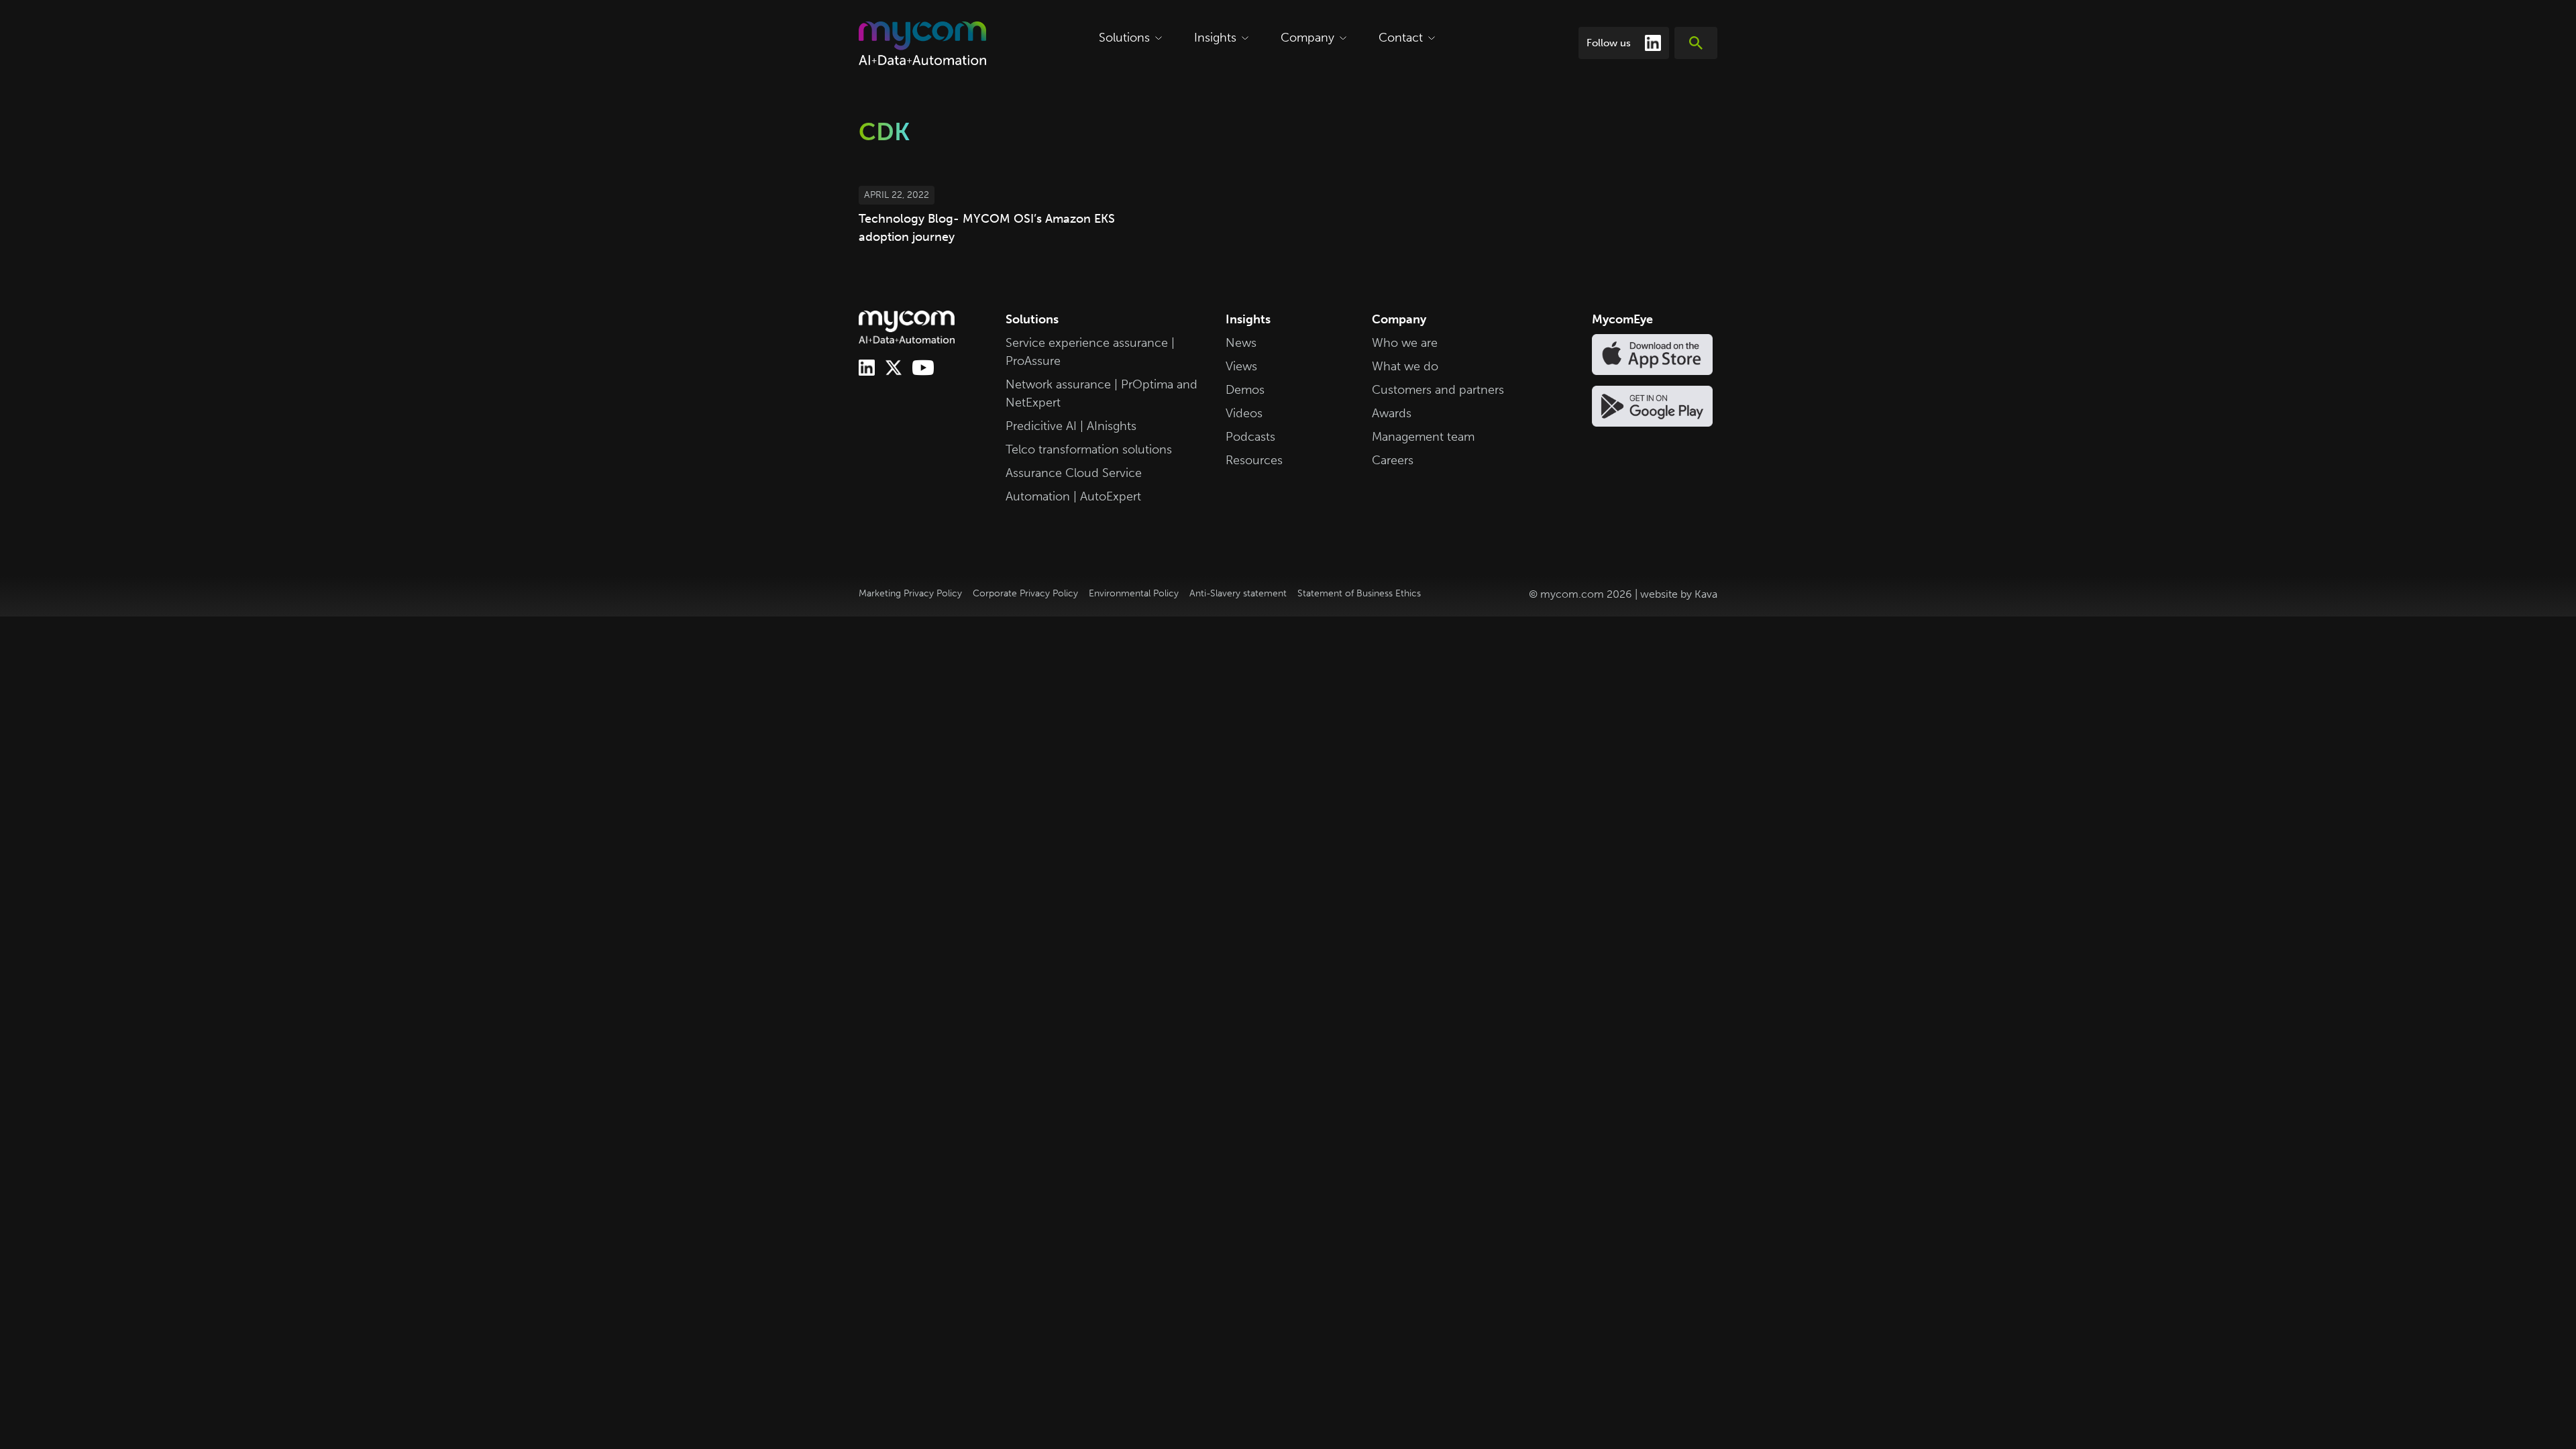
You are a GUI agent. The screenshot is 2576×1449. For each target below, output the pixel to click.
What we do (1405, 366)
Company (1307, 38)
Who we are (1405, 343)
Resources (1254, 460)
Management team (1423, 437)
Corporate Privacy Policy (1025, 593)
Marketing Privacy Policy (910, 593)
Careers (1393, 460)
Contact (1401, 38)
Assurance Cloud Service (1074, 473)
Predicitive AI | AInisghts (1071, 426)
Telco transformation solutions (1089, 449)
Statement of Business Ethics (1359, 593)
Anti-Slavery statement (1238, 593)
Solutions (1124, 38)
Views (1241, 366)
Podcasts (1250, 437)
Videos (1244, 413)
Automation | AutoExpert (1073, 496)
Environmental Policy (1134, 593)
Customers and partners (1438, 390)
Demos (1245, 390)
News (1241, 343)
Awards (1392, 413)
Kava (1706, 594)
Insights (1215, 38)
